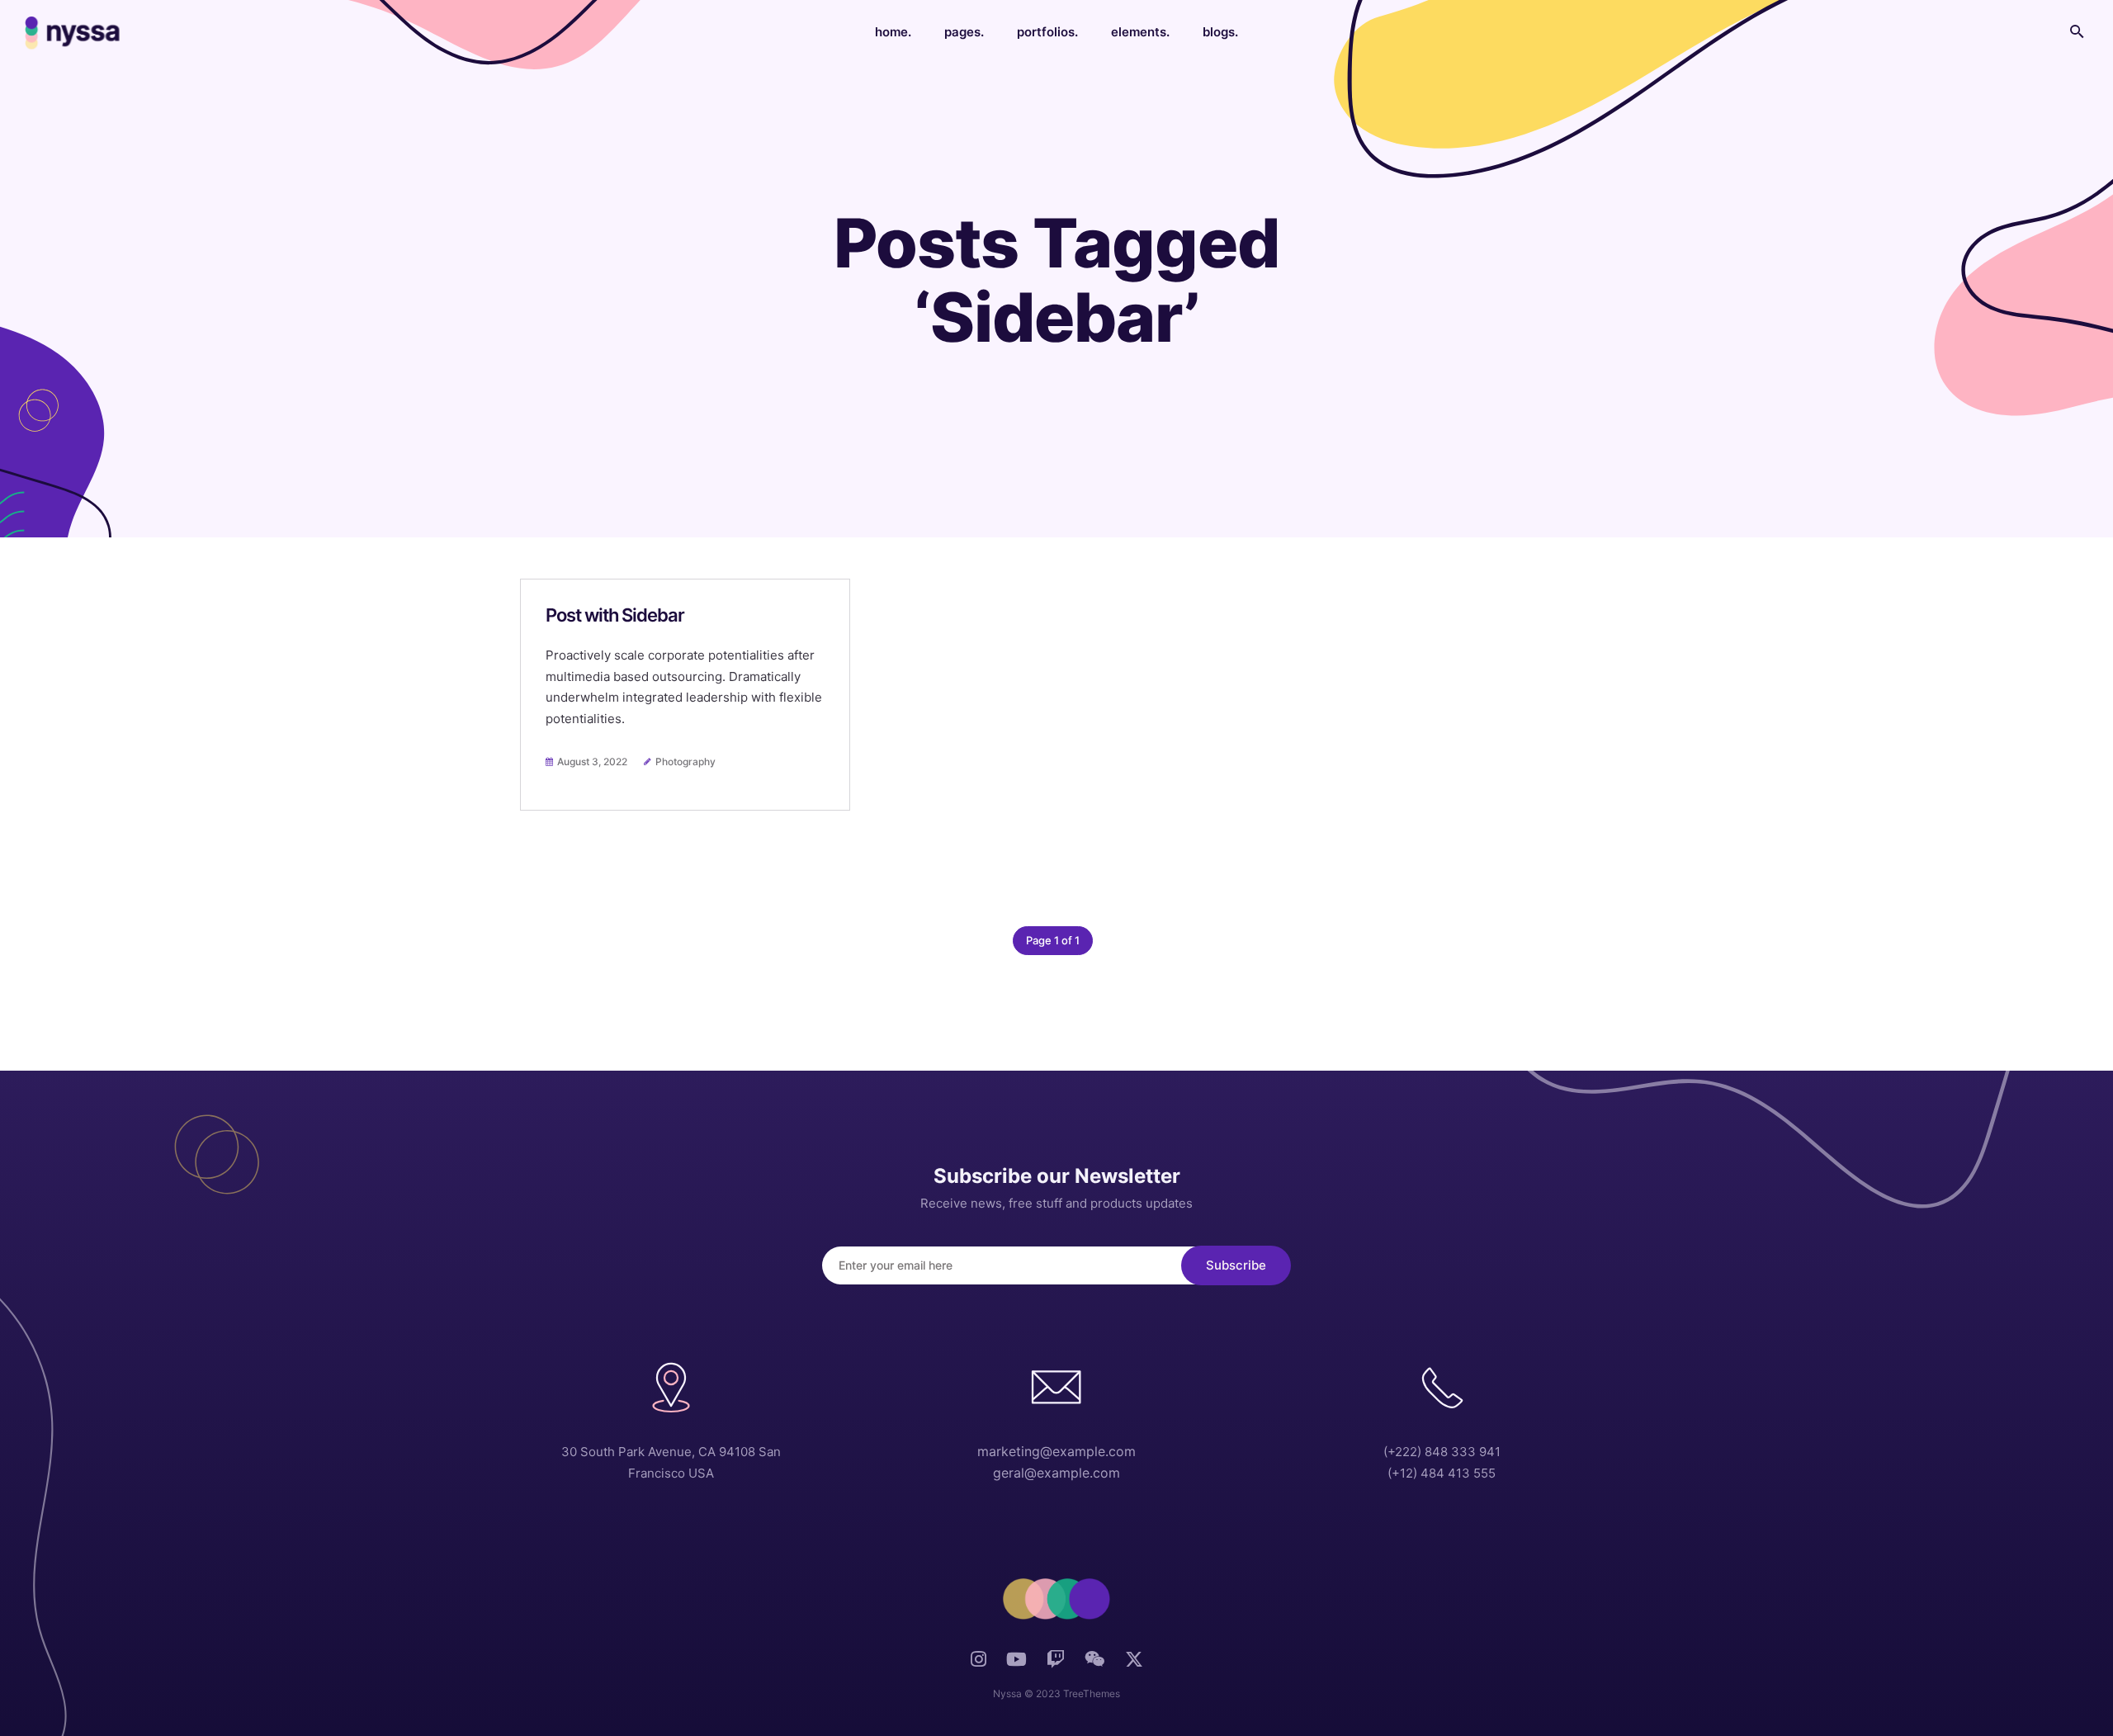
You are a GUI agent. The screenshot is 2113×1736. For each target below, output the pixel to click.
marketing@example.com (1056, 1451)
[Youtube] (1016, 1664)
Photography (685, 762)
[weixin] (1095, 1664)
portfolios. (1047, 32)
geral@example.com (1056, 1473)
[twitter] (1134, 1666)
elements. (1140, 32)
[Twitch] (1056, 1664)
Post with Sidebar (615, 615)
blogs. (1220, 32)
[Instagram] (979, 1664)
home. (893, 32)
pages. (964, 32)
